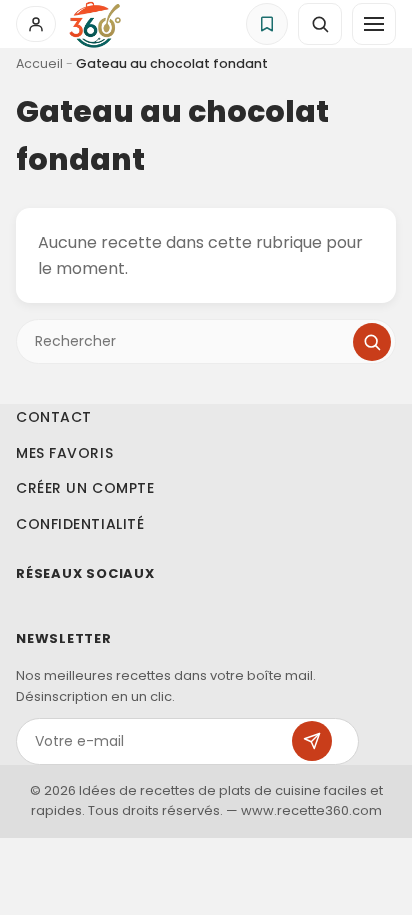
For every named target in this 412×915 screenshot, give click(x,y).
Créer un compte (85, 488)
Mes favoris (64, 453)
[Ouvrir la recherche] (320, 24)
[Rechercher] (372, 342)
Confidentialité (80, 524)
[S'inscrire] (312, 741)
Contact (54, 417)
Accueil (39, 63)
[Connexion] (36, 24)
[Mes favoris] (267, 24)
